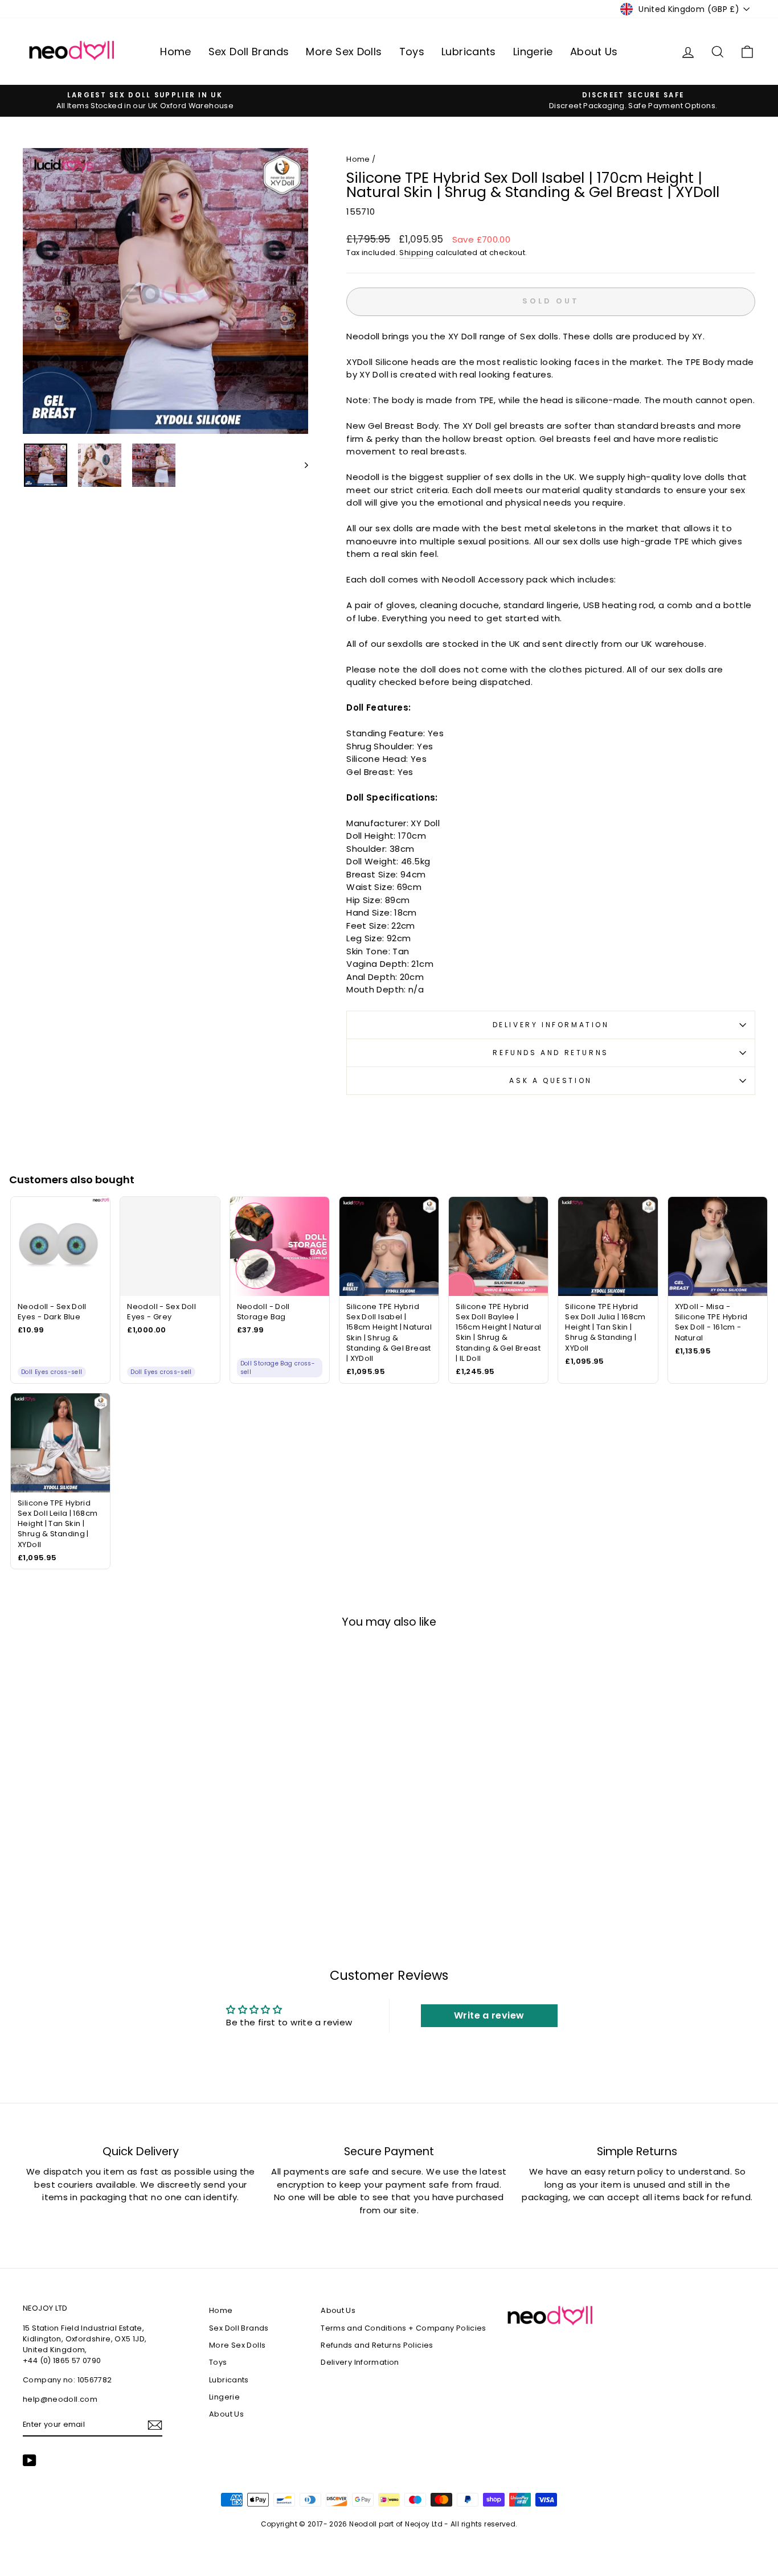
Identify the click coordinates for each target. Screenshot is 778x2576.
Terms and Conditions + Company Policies (404, 2328)
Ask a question (550, 1080)
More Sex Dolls (344, 52)
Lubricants (469, 52)
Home (176, 52)
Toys (412, 52)
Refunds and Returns (550, 1053)
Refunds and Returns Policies (377, 2345)
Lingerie (533, 52)
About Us (594, 52)
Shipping (416, 253)
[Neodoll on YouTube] (30, 2460)
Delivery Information (551, 1025)
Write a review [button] (489, 2015)
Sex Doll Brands (249, 52)
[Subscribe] (155, 2425)
